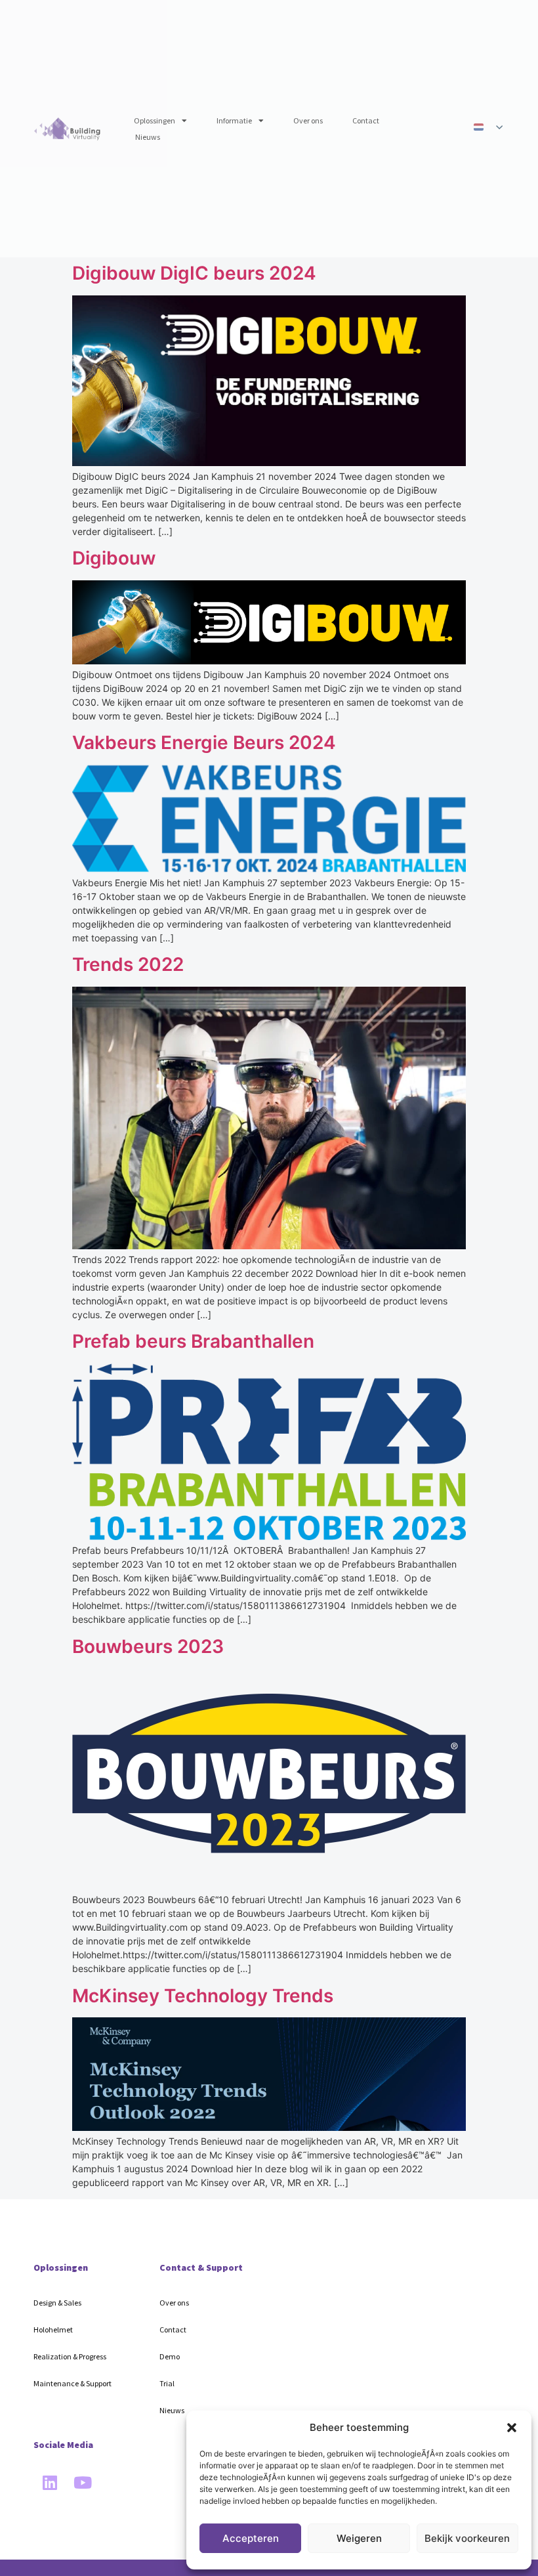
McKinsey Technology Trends (203, 1996)
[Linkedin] (50, 2483)
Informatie (234, 120)
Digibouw (114, 558)
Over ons (308, 120)
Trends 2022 (128, 964)
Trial (167, 2383)
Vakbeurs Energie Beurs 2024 (204, 742)
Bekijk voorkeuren (467, 2538)
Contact (366, 120)
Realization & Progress (70, 2356)
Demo (170, 2356)
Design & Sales (57, 2303)
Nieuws (148, 137)
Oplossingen (155, 120)
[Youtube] (83, 2483)
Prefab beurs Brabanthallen (193, 1341)
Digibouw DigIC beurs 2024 (194, 273)
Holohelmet (53, 2329)
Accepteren (251, 2538)
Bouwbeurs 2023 (148, 1646)
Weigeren (359, 2538)
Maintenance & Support (72, 2383)
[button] (512, 2428)
